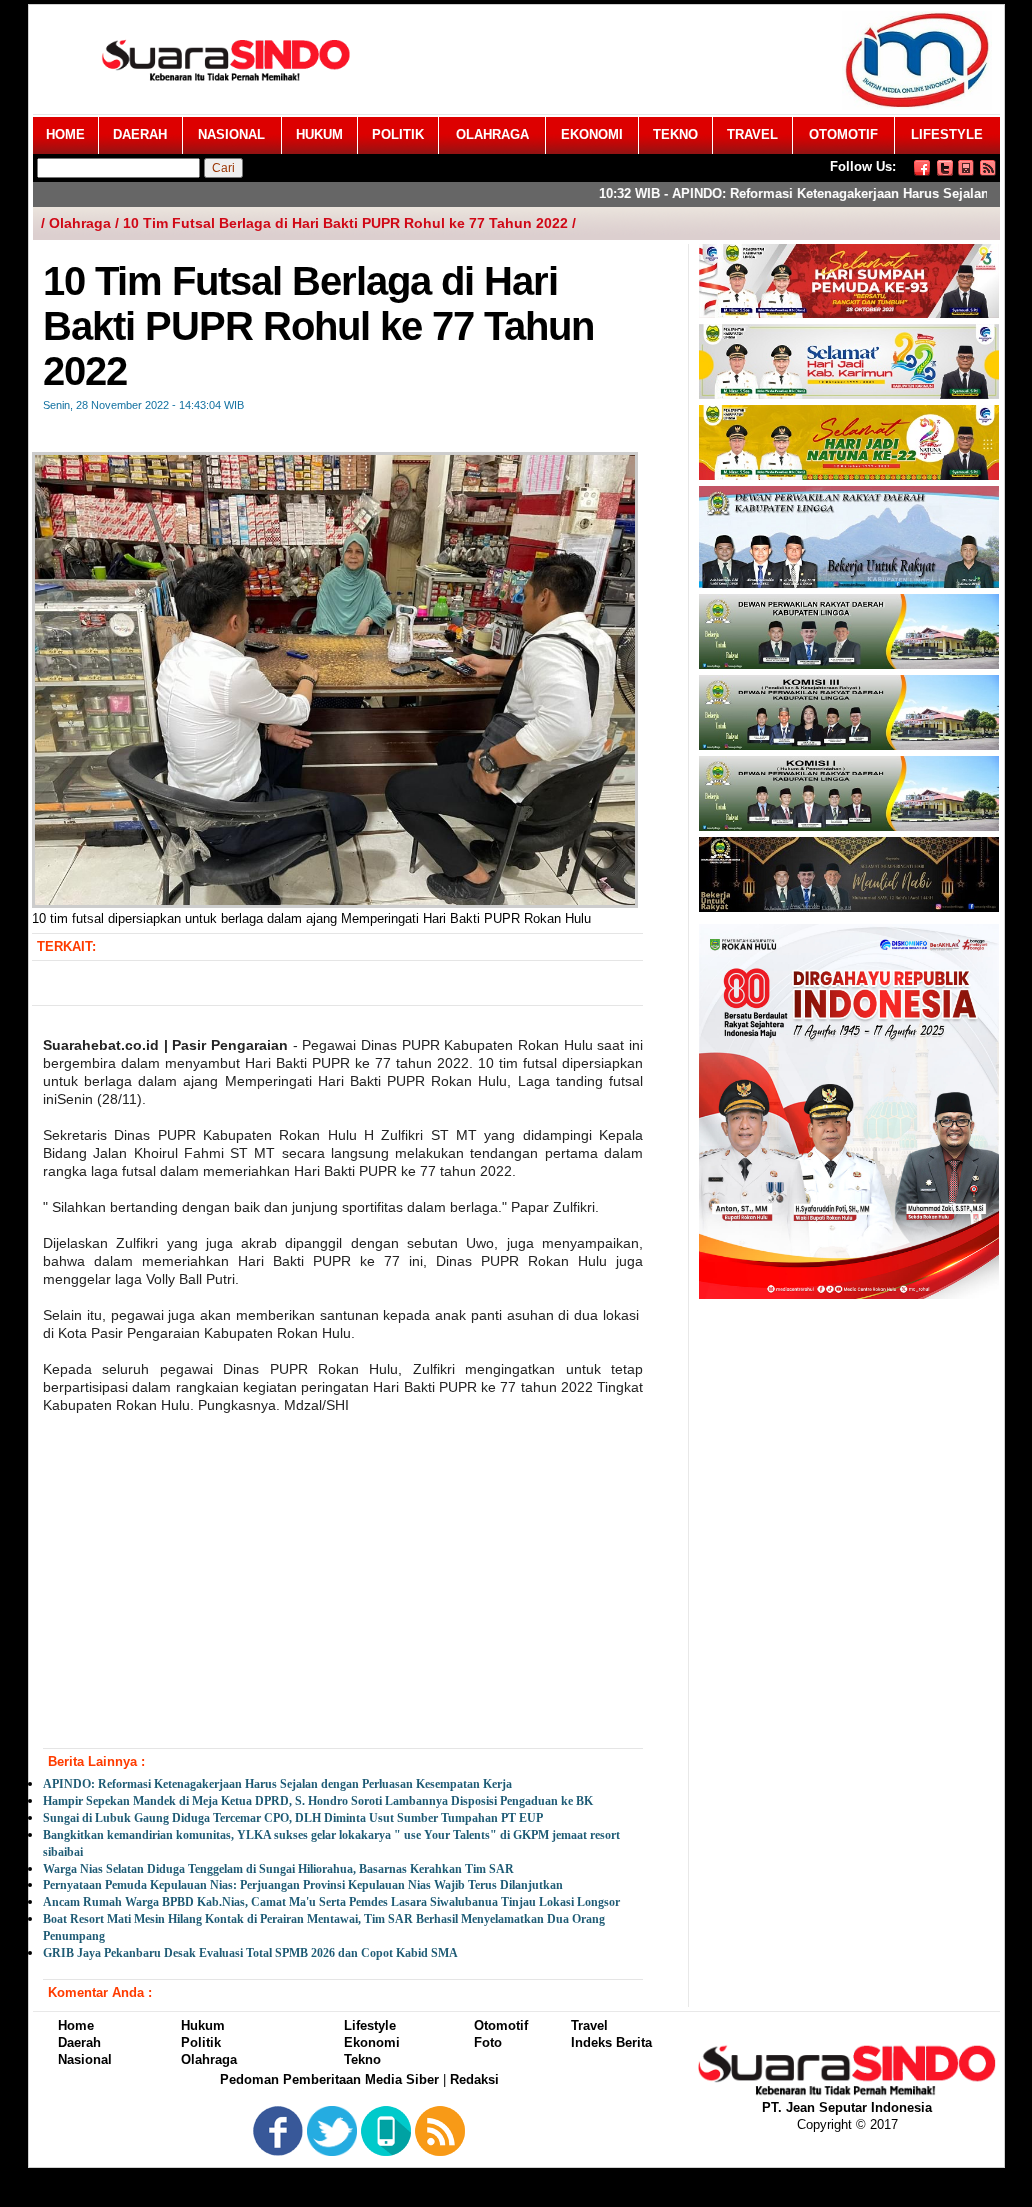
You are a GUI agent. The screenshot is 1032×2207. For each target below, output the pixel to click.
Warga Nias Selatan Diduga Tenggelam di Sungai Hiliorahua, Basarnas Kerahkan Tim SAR (278, 1869)
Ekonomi (372, 2042)
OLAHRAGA (492, 134)
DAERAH (140, 134)
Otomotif (501, 2025)
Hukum (203, 2025)
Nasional (85, 2059)
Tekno (362, 2059)
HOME (65, 134)
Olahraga (209, 2059)
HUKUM (319, 134)
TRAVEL (752, 134)
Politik (201, 2042)
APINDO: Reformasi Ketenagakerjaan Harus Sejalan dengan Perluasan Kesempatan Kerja (277, 1784)
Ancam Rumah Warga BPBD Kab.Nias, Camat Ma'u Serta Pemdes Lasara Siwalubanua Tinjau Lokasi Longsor (331, 1902)
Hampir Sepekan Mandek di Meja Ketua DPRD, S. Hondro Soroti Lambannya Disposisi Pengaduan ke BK (318, 1801)
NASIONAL (231, 134)
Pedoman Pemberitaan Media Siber (329, 2079)
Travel (589, 2025)
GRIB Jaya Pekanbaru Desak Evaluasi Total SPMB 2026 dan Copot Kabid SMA (250, 1953)
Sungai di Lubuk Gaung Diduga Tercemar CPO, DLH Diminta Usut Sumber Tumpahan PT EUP (293, 1818)
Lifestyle (370, 2025)
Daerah (79, 2042)
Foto (488, 2042)
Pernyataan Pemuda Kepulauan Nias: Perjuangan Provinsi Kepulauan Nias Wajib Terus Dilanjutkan (303, 1885)
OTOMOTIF (843, 134)
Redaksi (474, 2079)
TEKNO (675, 134)
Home (76, 2025)
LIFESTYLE (947, 134)
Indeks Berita (611, 2042)
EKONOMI (592, 134)
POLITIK (398, 134)
